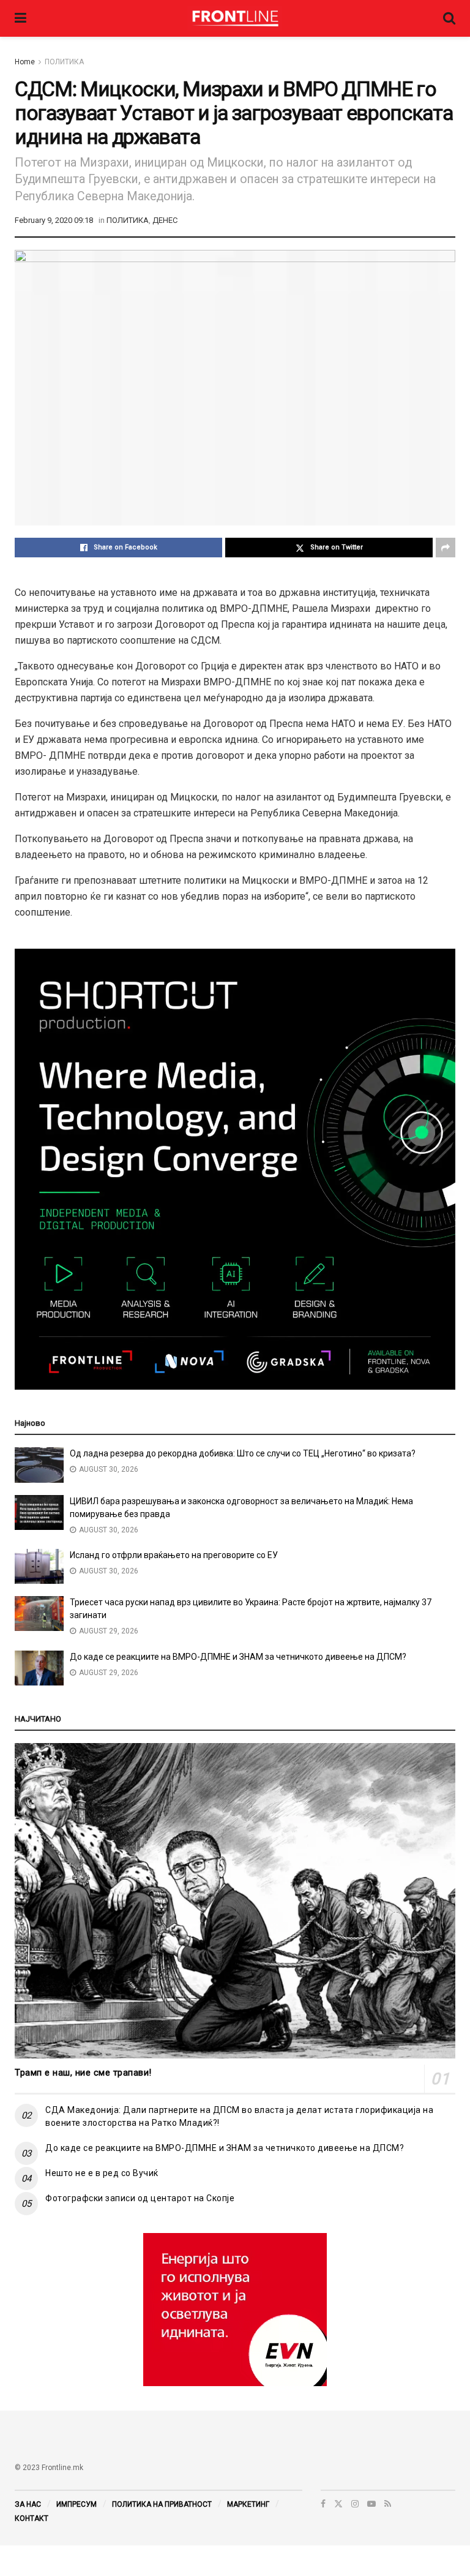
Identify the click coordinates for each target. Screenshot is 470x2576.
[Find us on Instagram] (355, 2504)
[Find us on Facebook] (323, 2504)
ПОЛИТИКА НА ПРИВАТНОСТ (162, 2504)
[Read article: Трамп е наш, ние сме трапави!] (235, 1901)
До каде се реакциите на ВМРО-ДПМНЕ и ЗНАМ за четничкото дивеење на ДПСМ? (238, 1657)
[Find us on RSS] (388, 2504)
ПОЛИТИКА (64, 62)
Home (25, 62)
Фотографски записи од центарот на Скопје (140, 2198)
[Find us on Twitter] (338, 2504)
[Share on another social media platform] (446, 548)
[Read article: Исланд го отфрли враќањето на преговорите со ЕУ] (39, 1566)
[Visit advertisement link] (235, 2310)
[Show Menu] (21, 18)
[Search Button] (449, 18)
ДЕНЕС (165, 220)
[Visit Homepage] (235, 18)
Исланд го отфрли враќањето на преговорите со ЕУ (174, 1555)
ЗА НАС (28, 2504)
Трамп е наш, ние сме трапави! (83, 2073)
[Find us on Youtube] (371, 2504)
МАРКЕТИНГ (248, 2504)
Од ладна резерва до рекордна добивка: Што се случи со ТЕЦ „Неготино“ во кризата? (243, 1453)
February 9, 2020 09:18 (54, 220)
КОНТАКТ (32, 2518)
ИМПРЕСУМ (76, 2504)
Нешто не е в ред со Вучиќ (102, 2173)
